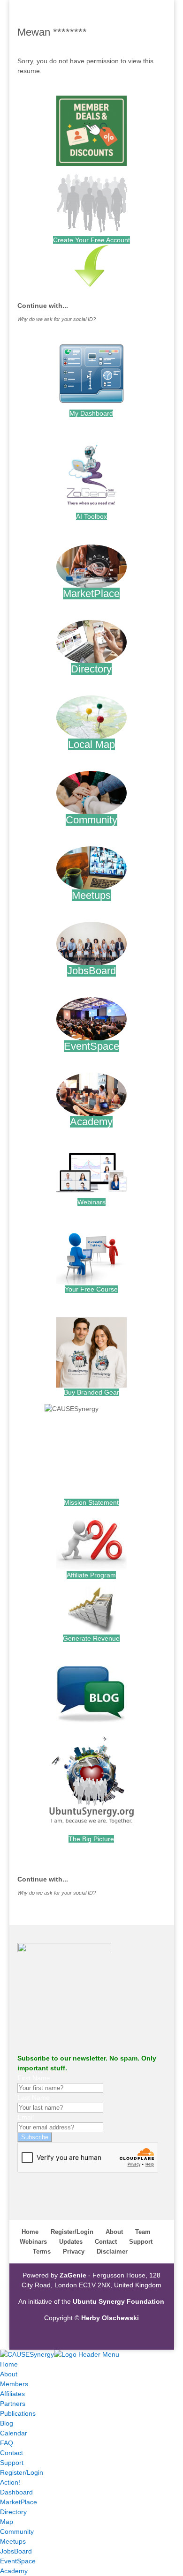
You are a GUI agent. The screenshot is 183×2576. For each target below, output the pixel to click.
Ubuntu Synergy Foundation (118, 2301)
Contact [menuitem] (11, 2453)
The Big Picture (91, 1839)
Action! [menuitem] (10, 2482)
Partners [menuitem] (13, 2404)
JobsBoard (91, 971)
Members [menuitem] (14, 2384)
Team (143, 2232)
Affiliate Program (91, 1575)
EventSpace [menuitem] (18, 2561)
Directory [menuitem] (13, 2512)
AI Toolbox (91, 516)
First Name (34, 2078)
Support (141, 2242)
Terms (42, 2251)
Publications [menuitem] (18, 2413)
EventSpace (91, 1046)
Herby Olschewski (110, 2318)
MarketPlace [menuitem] (19, 2502)
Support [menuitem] (12, 2463)
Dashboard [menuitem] (16, 2492)
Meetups (91, 895)
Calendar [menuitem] (14, 2433)
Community (91, 820)
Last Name (34, 2098)
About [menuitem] (9, 2374)
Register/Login (72, 2232)
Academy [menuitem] (14, 2571)
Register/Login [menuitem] (22, 2472)
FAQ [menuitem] (7, 2443)
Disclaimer (112, 2251)
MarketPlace (91, 594)
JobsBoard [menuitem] (16, 2551)
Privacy (74, 2251)
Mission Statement (91, 1502)
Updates (71, 2242)
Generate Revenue (91, 1638)
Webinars (91, 1202)
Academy (91, 1122)
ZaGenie (73, 2275)
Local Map (91, 744)
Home (30, 2232)
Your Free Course (91, 1289)
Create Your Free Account (91, 240)
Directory (91, 669)
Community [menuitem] (17, 2531)
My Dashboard (91, 413)
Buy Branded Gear (91, 1392)
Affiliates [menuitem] (12, 2394)
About (114, 2232)
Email (26, 2117)
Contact (106, 2242)
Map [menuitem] (7, 2522)
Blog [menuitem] (7, 2423)
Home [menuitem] (9, 2364)
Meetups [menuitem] (13, 2541)
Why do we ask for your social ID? (57, 319)
